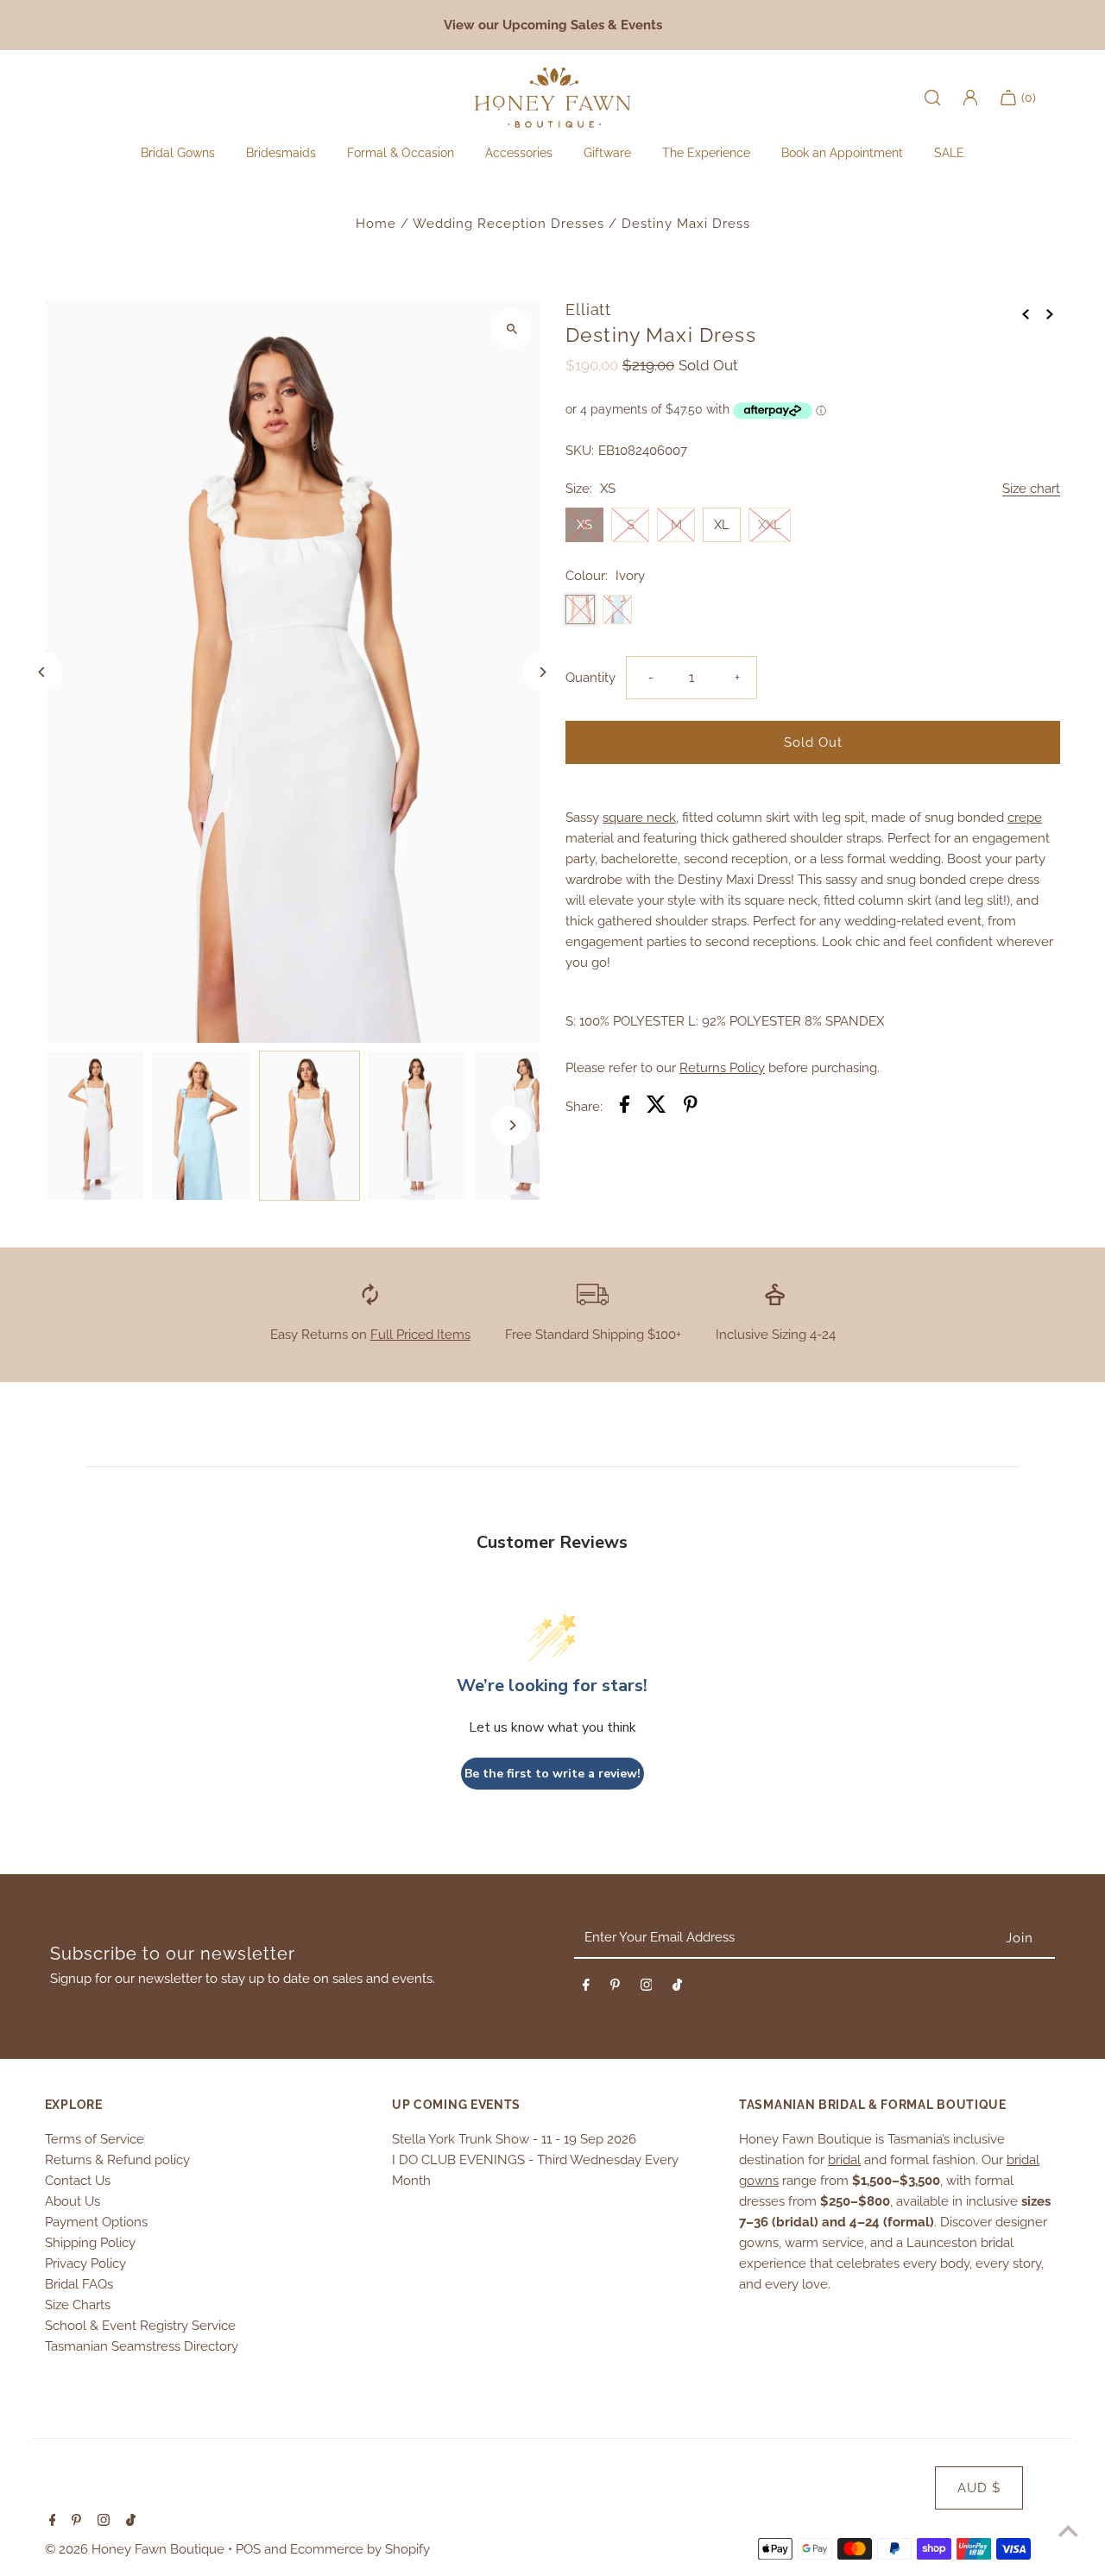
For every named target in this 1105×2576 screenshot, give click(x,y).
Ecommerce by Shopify (360, 2549)
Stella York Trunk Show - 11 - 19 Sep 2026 (514, 2139)
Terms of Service (95, 2139)
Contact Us (78, 2181)
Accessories (519, 153)
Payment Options (96, 2222)
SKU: (580, 451)
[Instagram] (647, 1988)
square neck (639, 818)
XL (722, 525)
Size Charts (78, 2305)
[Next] (542, 672)
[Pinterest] (615, 1988)
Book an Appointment (842, 153)
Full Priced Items (420, 1335)
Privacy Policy (85, 2263)
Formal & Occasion (401, 153)
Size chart (1031, 489)
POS (248, 2549)
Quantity (590, 678)
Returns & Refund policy (117, 2160)
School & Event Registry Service (140, 2326)
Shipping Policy (90, 2243)
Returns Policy (722, 1068)
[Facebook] (586, 1988)
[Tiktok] (677, 1988)
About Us (73, 2201)
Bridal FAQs (79, 2284)
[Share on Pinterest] (691, 1107)
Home (376, 224)
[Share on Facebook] (625, 1107)
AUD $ (979, 2488)
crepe (1025, 818)
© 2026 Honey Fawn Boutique (136, 2549)
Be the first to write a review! (552, 1774)
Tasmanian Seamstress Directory (142, 2346)
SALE (949, 153)
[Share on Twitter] (657, 1107)
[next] (1050, 313)
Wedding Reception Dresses (508, 224)
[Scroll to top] (1068, 2531)
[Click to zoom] (511, 328)
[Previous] (43, 672)
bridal (844, 2160)
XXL (770, 525)
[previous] (1026, 313)
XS (584, 525)
